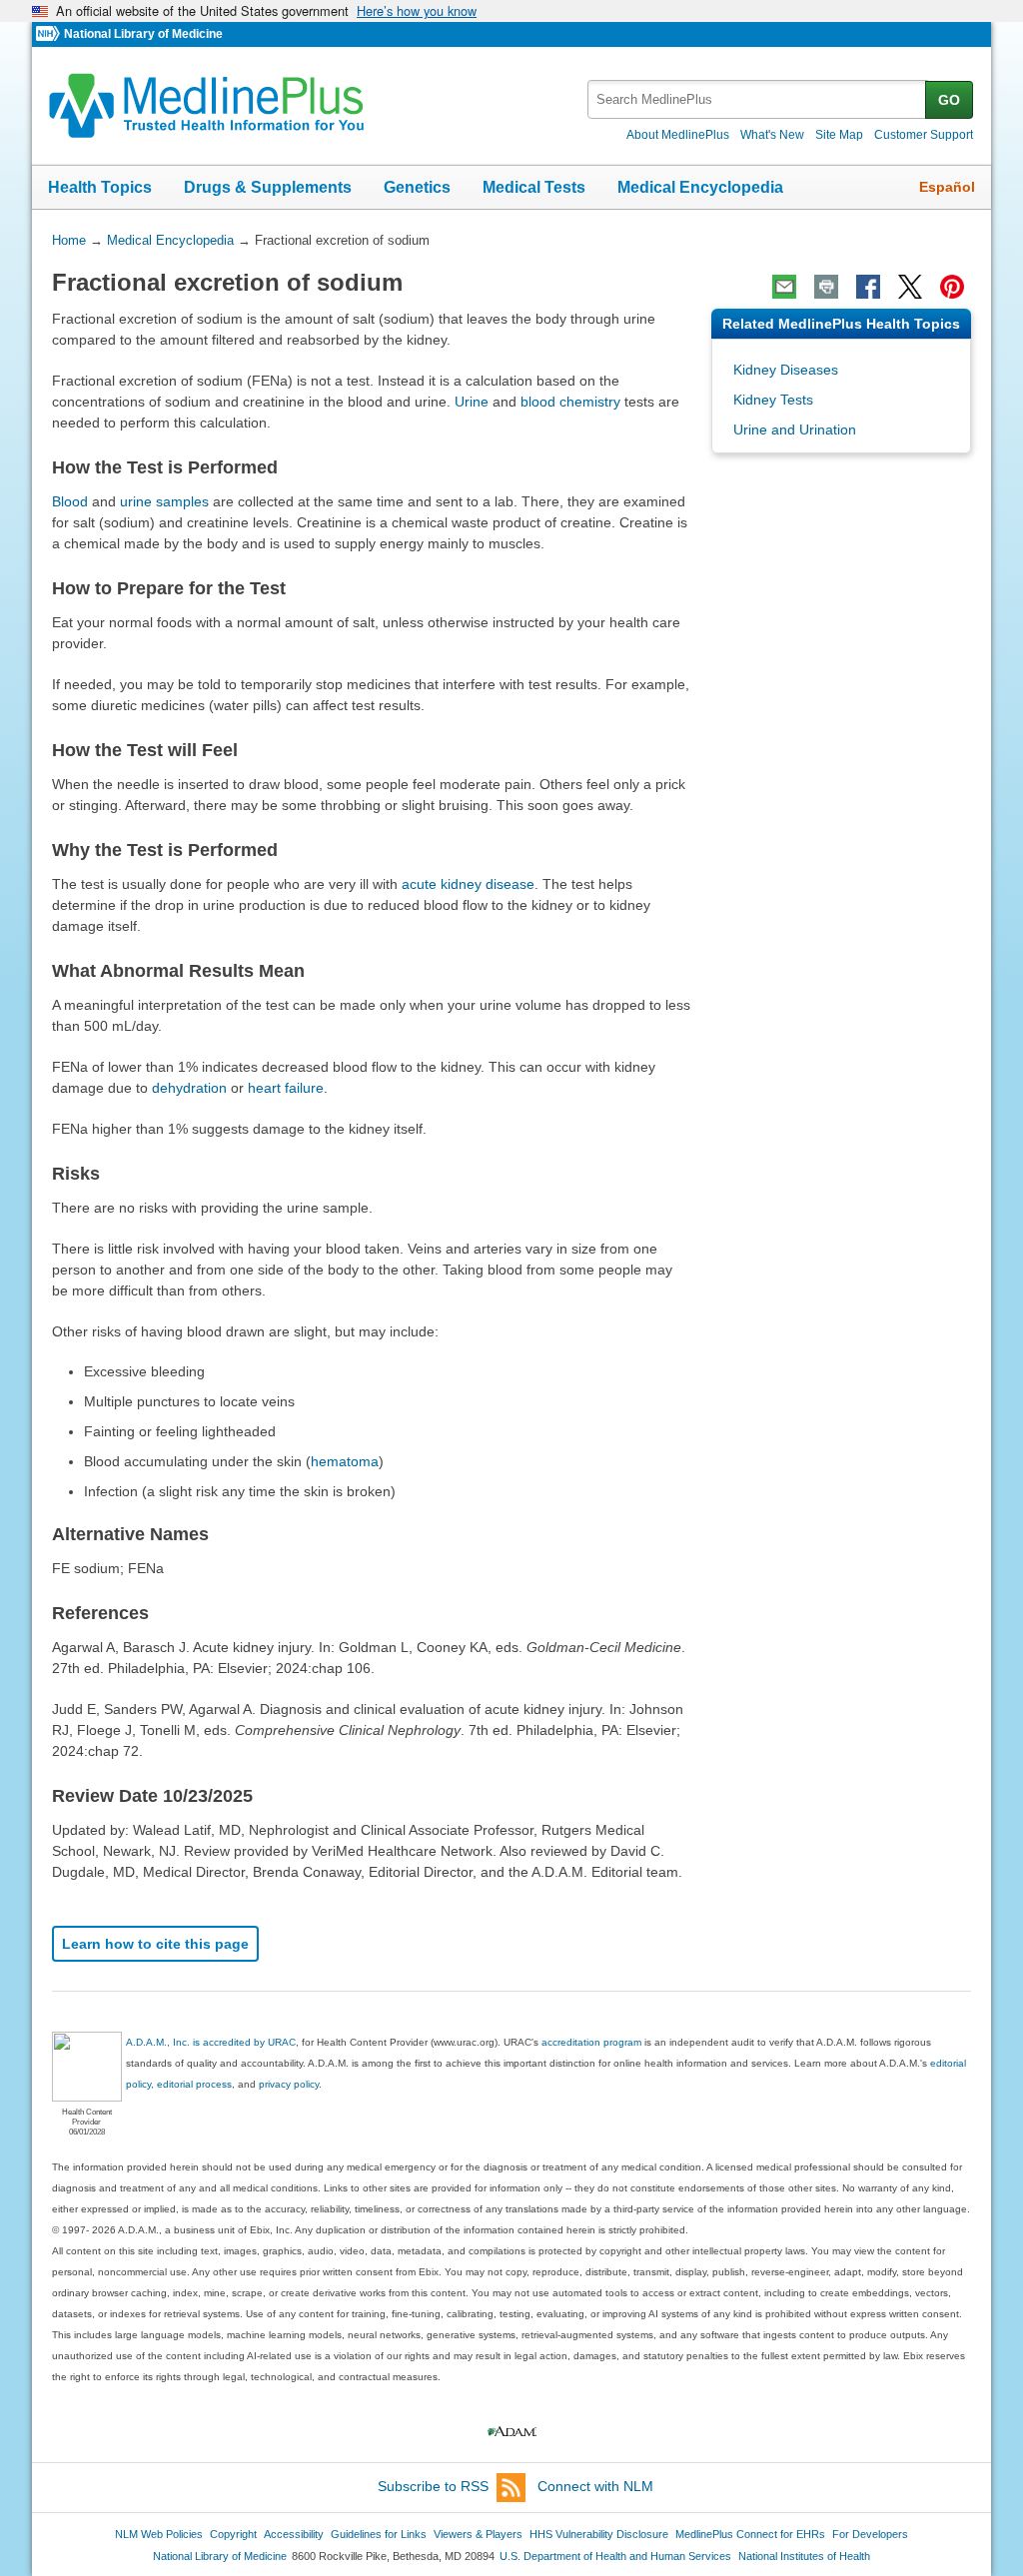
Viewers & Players (478, 2534)
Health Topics (100, 187)
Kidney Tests (773, 400)
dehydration (189, 1088)
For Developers (870, 2534)
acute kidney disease (468, 884)
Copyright (233, 2534)
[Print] (826, 287)
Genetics (417, 187)
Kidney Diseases (786, 370)
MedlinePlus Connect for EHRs (750, 2534)
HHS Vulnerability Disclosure (599, 2534)
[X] (910, 287)
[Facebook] (868, 287)
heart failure (286, 1088)
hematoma (345, 1461)
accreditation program (591, 2042)
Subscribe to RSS (433, 2486)
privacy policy (289, 2084)
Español (947, 187)
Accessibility (294, 2534)
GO (949, 100)
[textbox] (758, 99)
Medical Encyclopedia (700, 187)
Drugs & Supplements (268, 187)
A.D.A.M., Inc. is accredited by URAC (211, 2042)
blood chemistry (570, 402)
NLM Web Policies (159, 2534)
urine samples (164, 501)
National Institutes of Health (804, 2556)
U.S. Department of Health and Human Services (615, 2556)
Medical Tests (534, 187)
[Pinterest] (952, 287)
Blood (70, 501)
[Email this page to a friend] (784, 287)
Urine (472, 402)
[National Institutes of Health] (50, 34)
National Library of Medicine (143, 34)
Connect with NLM (595, 2486)
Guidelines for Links (379, 2534)
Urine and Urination (795, 429)
